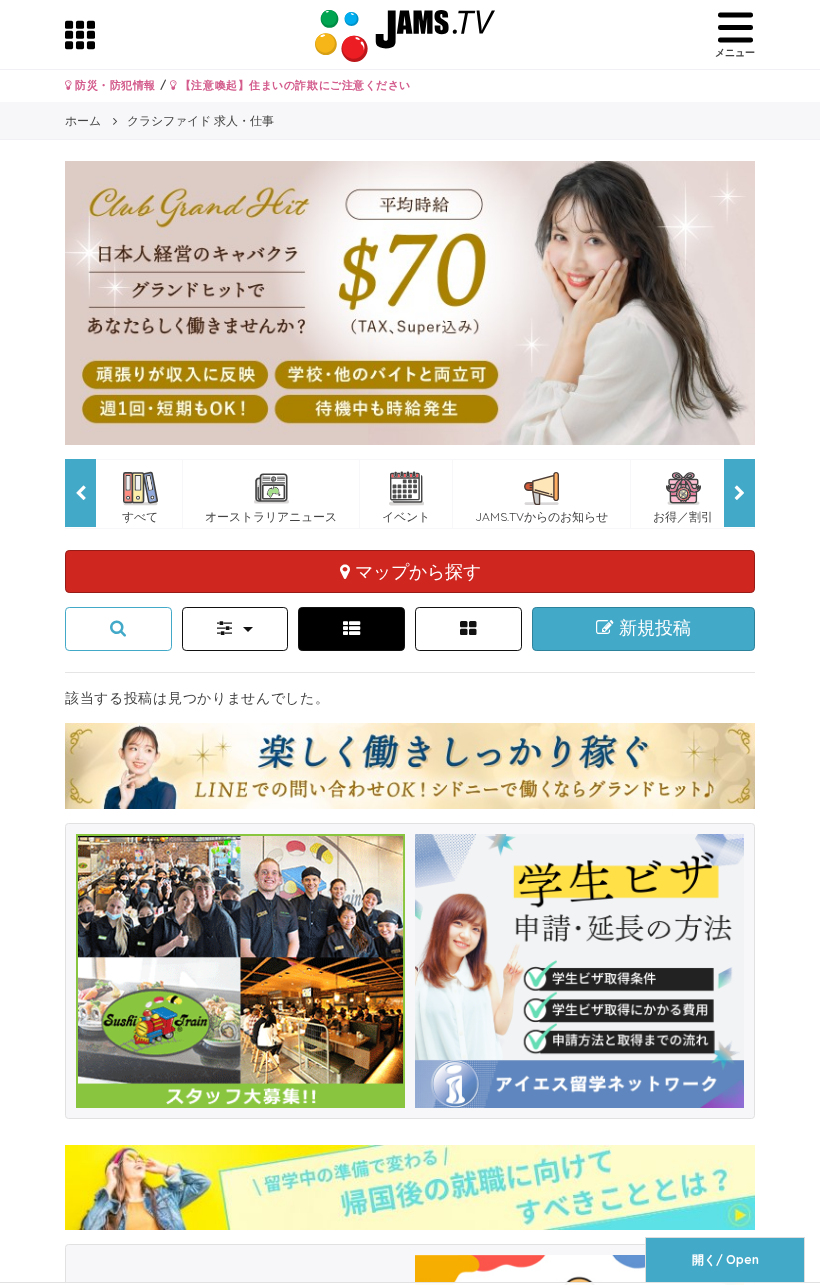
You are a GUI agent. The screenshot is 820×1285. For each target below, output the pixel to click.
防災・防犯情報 (114, 85)
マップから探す (415, 571)
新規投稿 (652, 628)
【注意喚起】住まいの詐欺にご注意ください (293, 85)
